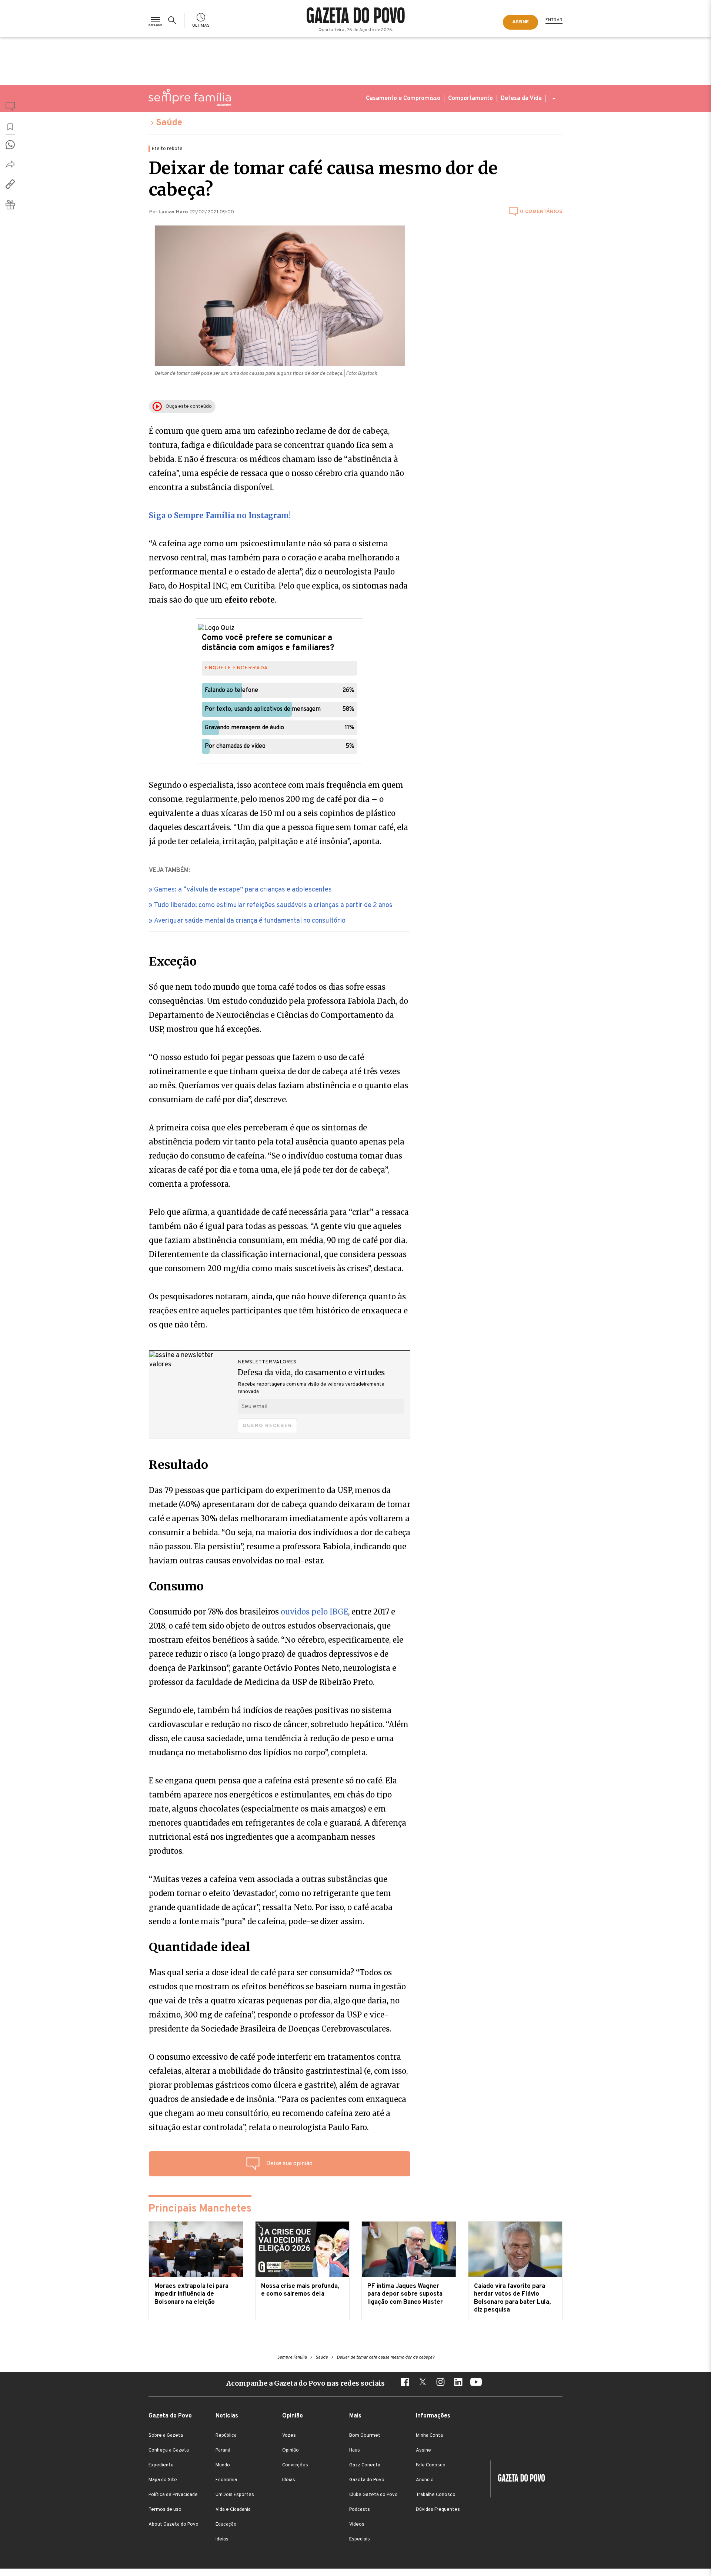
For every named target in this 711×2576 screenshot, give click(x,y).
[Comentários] (10, 108)
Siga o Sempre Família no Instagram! (220, 515)
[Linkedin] (458, 2383)
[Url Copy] (10, 184)
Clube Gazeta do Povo (373, 2495)
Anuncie (425, 2480)
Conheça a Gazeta (169, 2450)
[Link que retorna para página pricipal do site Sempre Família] (190, 97)
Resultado (178, 1465)
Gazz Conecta (365, 2465)
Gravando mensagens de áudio (244, 728)
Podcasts (360, 2510)
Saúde (169, 123)
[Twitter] (423, 2383)
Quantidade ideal (199, 1947)
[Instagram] (440, 2383)
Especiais (360, 2539)
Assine (423, 2450)
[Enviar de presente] (10, 205)
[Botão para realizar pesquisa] (173, 20)
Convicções (295, 2465)
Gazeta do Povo (367, 2480)
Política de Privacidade (173, 2495)
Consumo (176, 1586)
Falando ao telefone (231, 690)
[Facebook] (405, 2383)
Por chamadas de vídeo (235, 746)
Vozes (289, 2436)
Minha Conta (429, 2436)
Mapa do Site (163, 2480)
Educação (226, 2525)
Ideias (222, 2539)
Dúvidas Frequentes (438, 2510)
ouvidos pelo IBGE (314, 1612)
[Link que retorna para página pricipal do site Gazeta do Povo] (356, 16)
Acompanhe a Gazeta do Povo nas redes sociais (306, 2383)
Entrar (554, 20)
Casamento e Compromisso (403, 99)
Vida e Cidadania (233, 2510)
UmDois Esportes (235, 2495)
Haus (355, 2450)
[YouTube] (476, 2383)
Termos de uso (165, 2510)
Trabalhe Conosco (436, 2495)
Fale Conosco (431, 2465)
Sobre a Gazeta (166, 2436)
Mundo (223, 2465)
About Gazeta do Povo (173, 2525)
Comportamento (470, 99)
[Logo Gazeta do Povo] (518, 2479)
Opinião (291, 2450)
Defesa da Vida (521, 99)
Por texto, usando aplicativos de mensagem (263, 709)
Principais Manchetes (200, 2209)
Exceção (173, 962)
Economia (226, 2480)
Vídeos (357, 2525)
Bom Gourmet (365, 2436)
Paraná (223, 2450)
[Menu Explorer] (155, 20)
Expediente (161, 2465)
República (226, 2436)
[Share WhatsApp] (10, 145)
